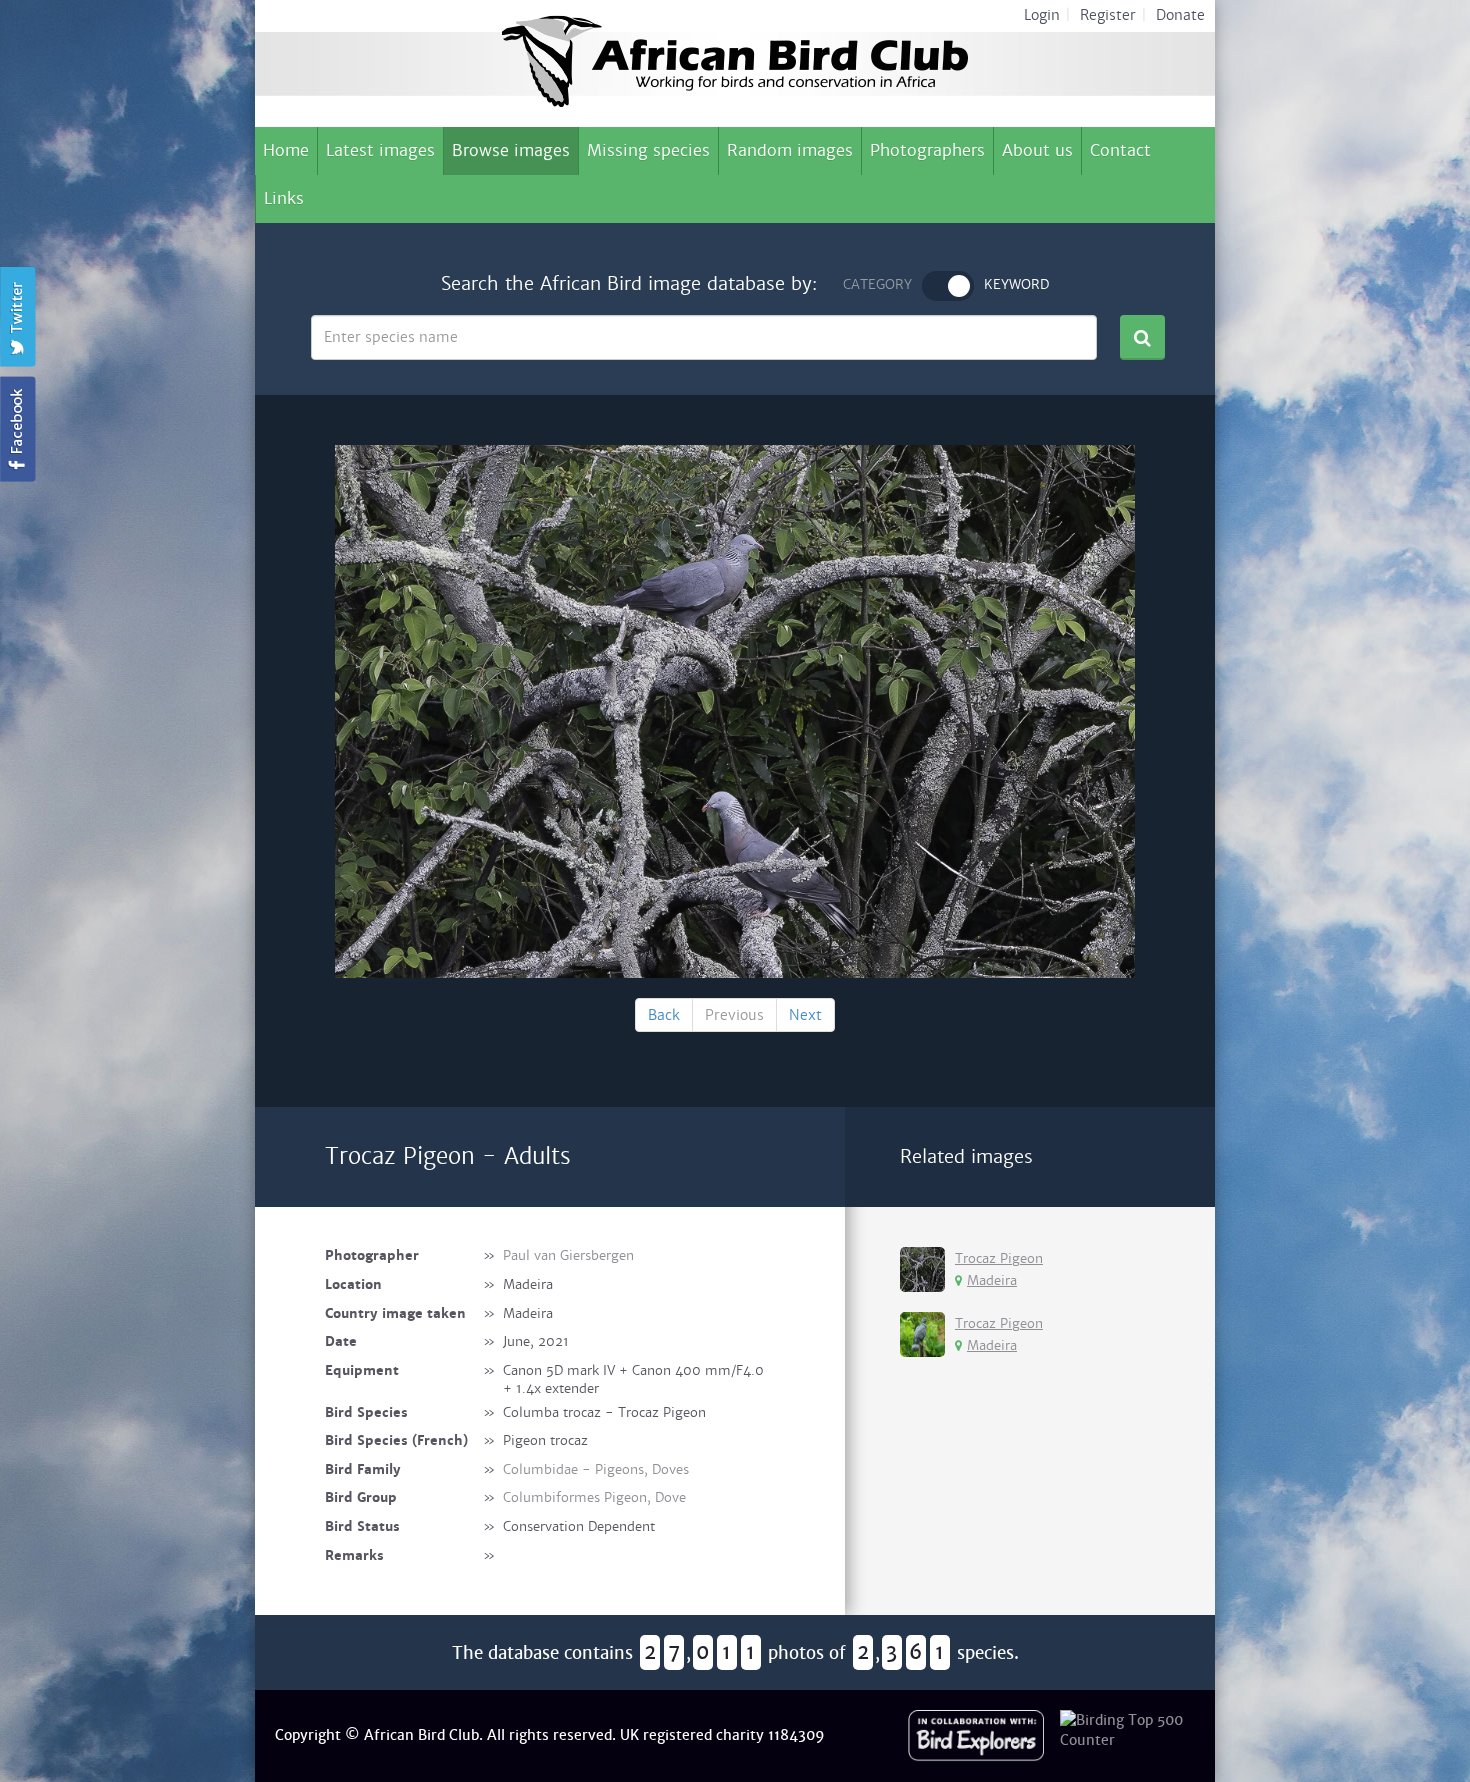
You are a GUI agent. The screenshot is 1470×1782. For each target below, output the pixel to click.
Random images (790, 150)
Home (286, 150)
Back (664, 1015)
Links (284, 198)
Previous (734, 1015)
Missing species (648, 150)
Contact (1120, 150)
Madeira (992, 1280)
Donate (1180, 15)
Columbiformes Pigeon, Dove (594, 1497)
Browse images (511, 150)
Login (1042, 15)
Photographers (927, 150)
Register (1108, 15)
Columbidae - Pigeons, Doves (596, 1469)
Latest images (380, 150)
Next (805, 1015)
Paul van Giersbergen (568, 1255)
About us (1037, 150)
